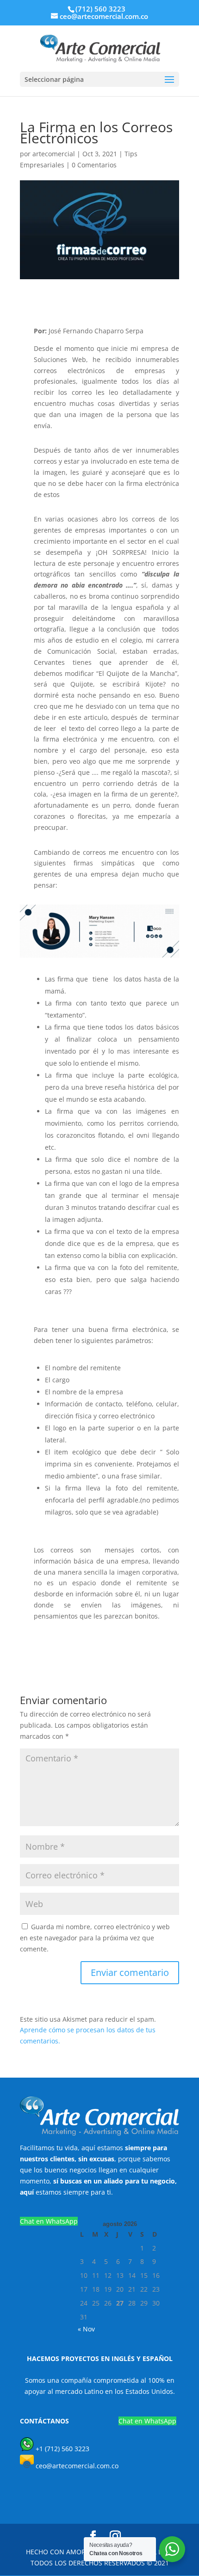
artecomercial (54, 154)
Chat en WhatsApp (49, 2221)
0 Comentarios (94, 165)
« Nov (86, 2329)
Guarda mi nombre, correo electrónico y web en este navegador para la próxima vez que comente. (95, 1938)
